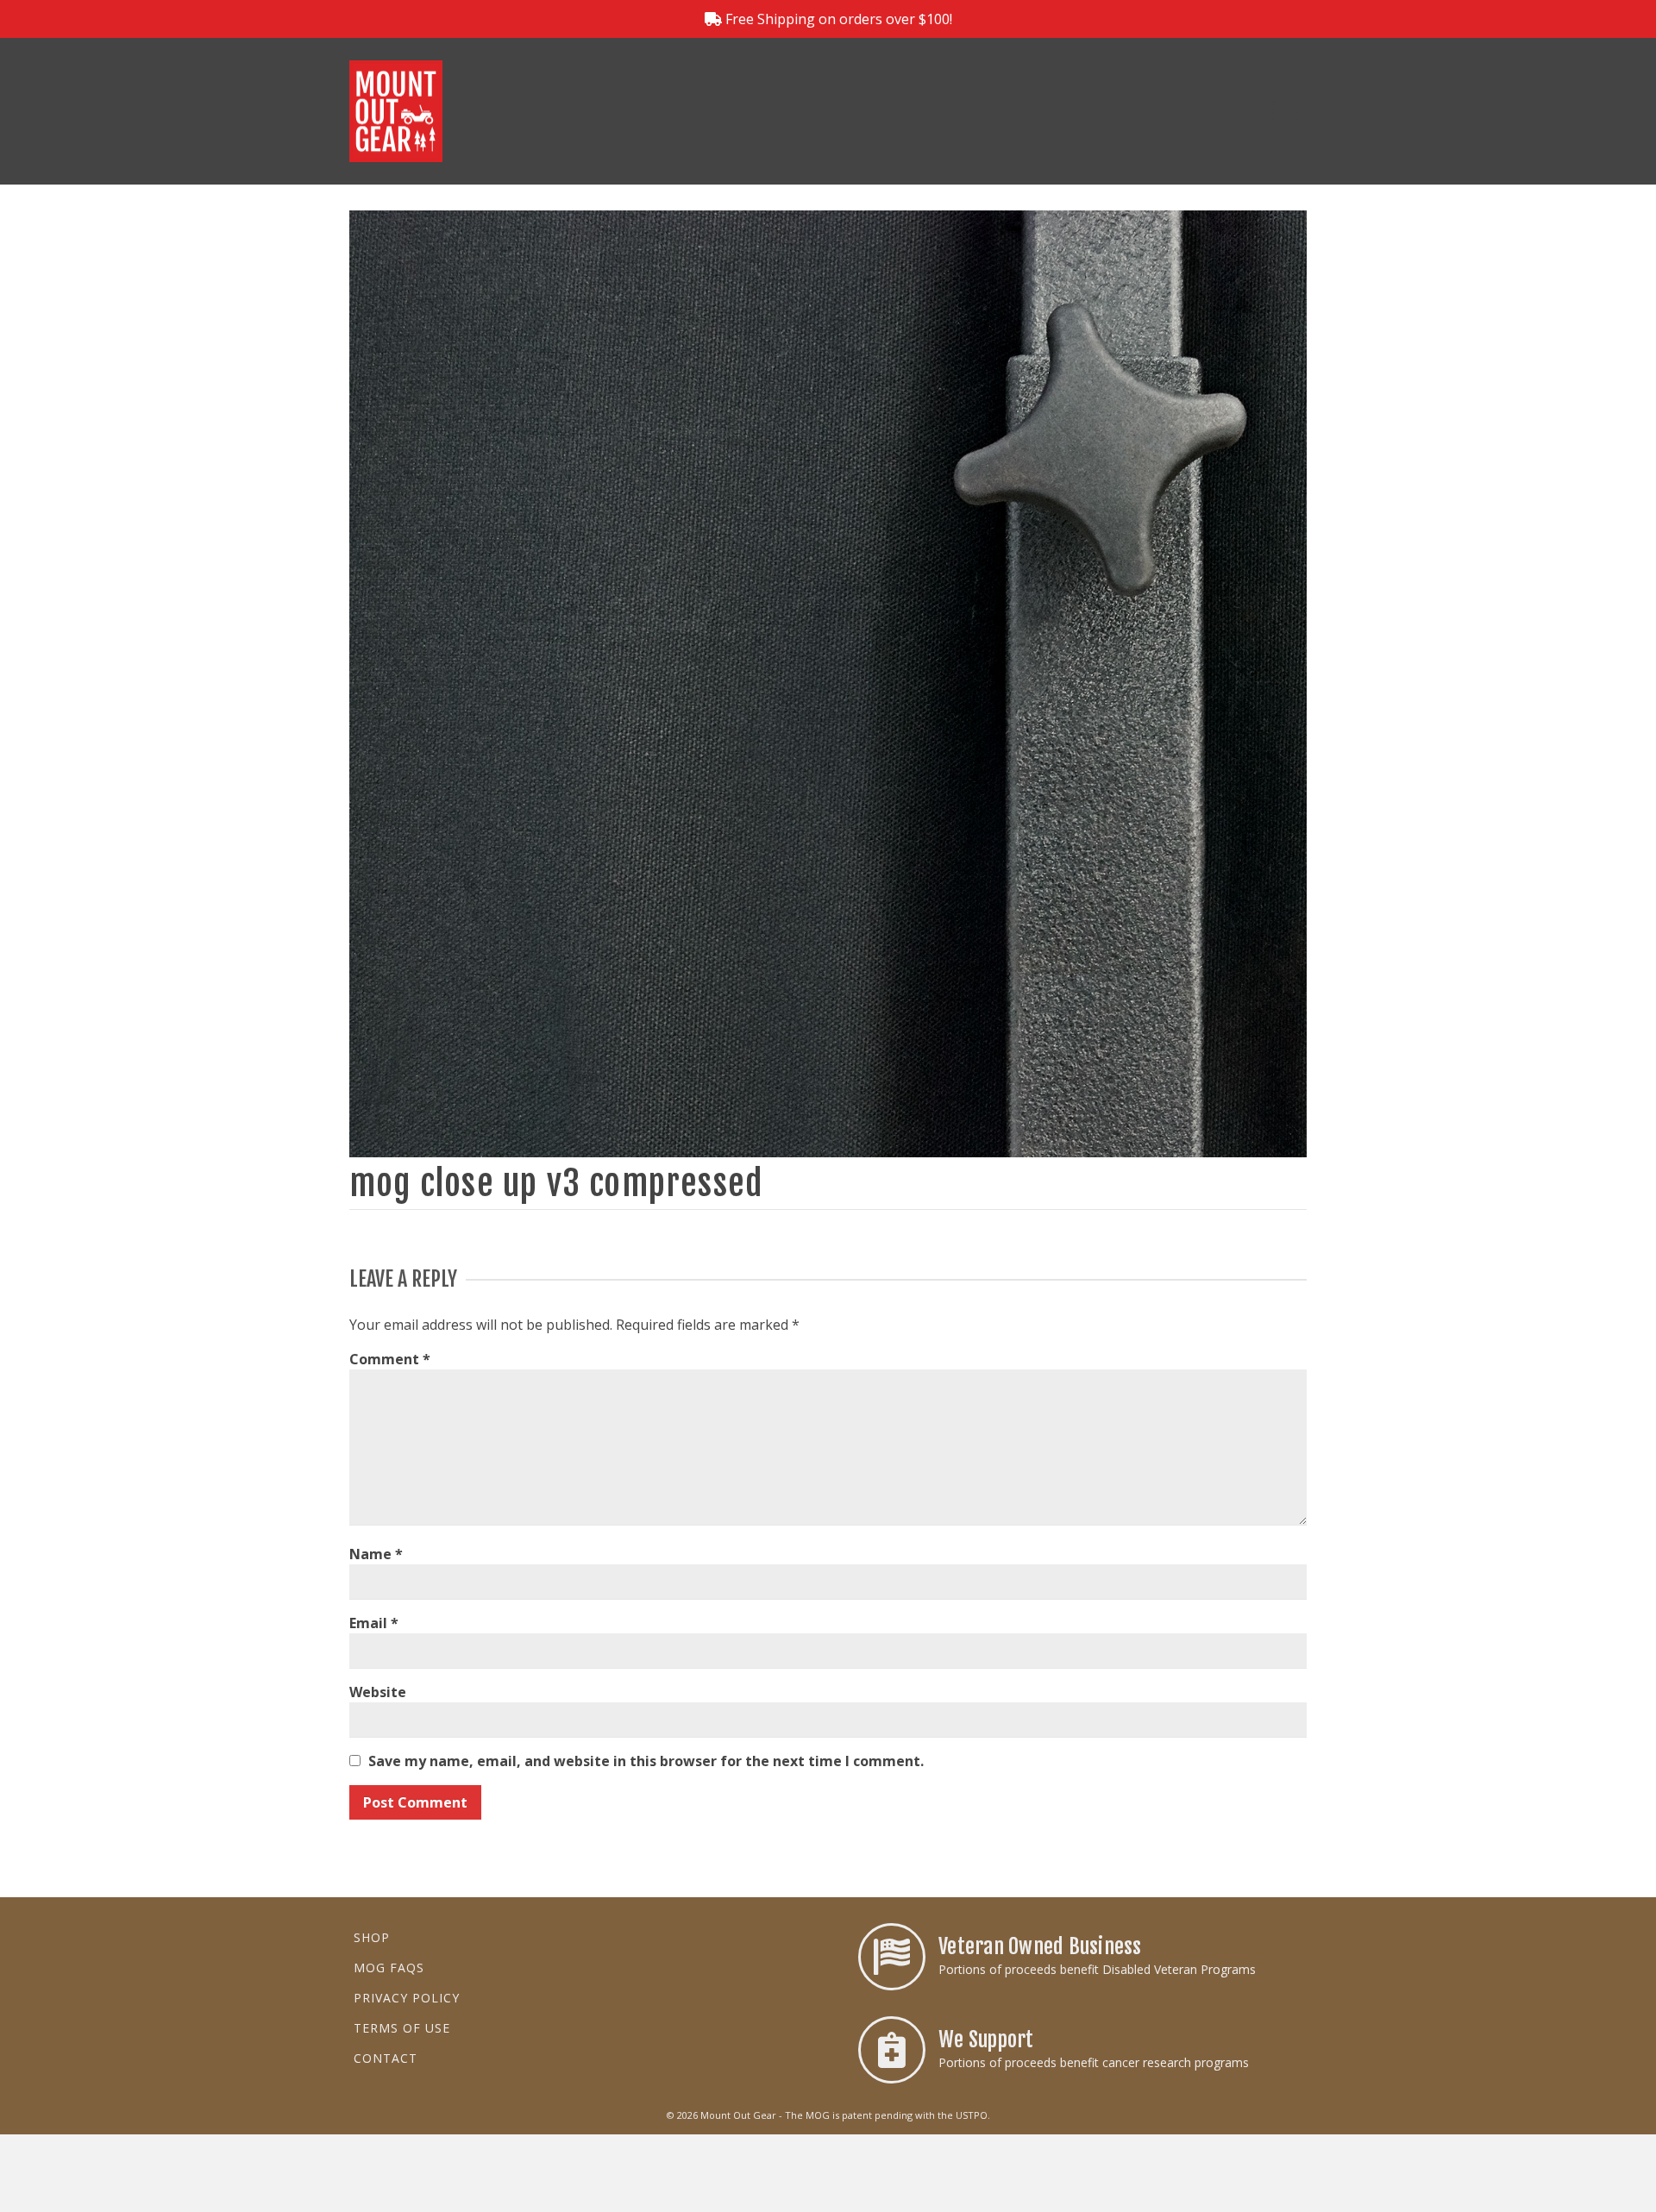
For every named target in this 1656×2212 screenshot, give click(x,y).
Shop (372, 1937)
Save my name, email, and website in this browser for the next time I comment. (646, 1761)
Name (376, 1554)
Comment (390, 1359)
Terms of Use (402, 2028)
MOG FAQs (389, 1968)
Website (378, 1692)
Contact (386, 2058)
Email (374, 1623)
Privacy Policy (407, 1998)
